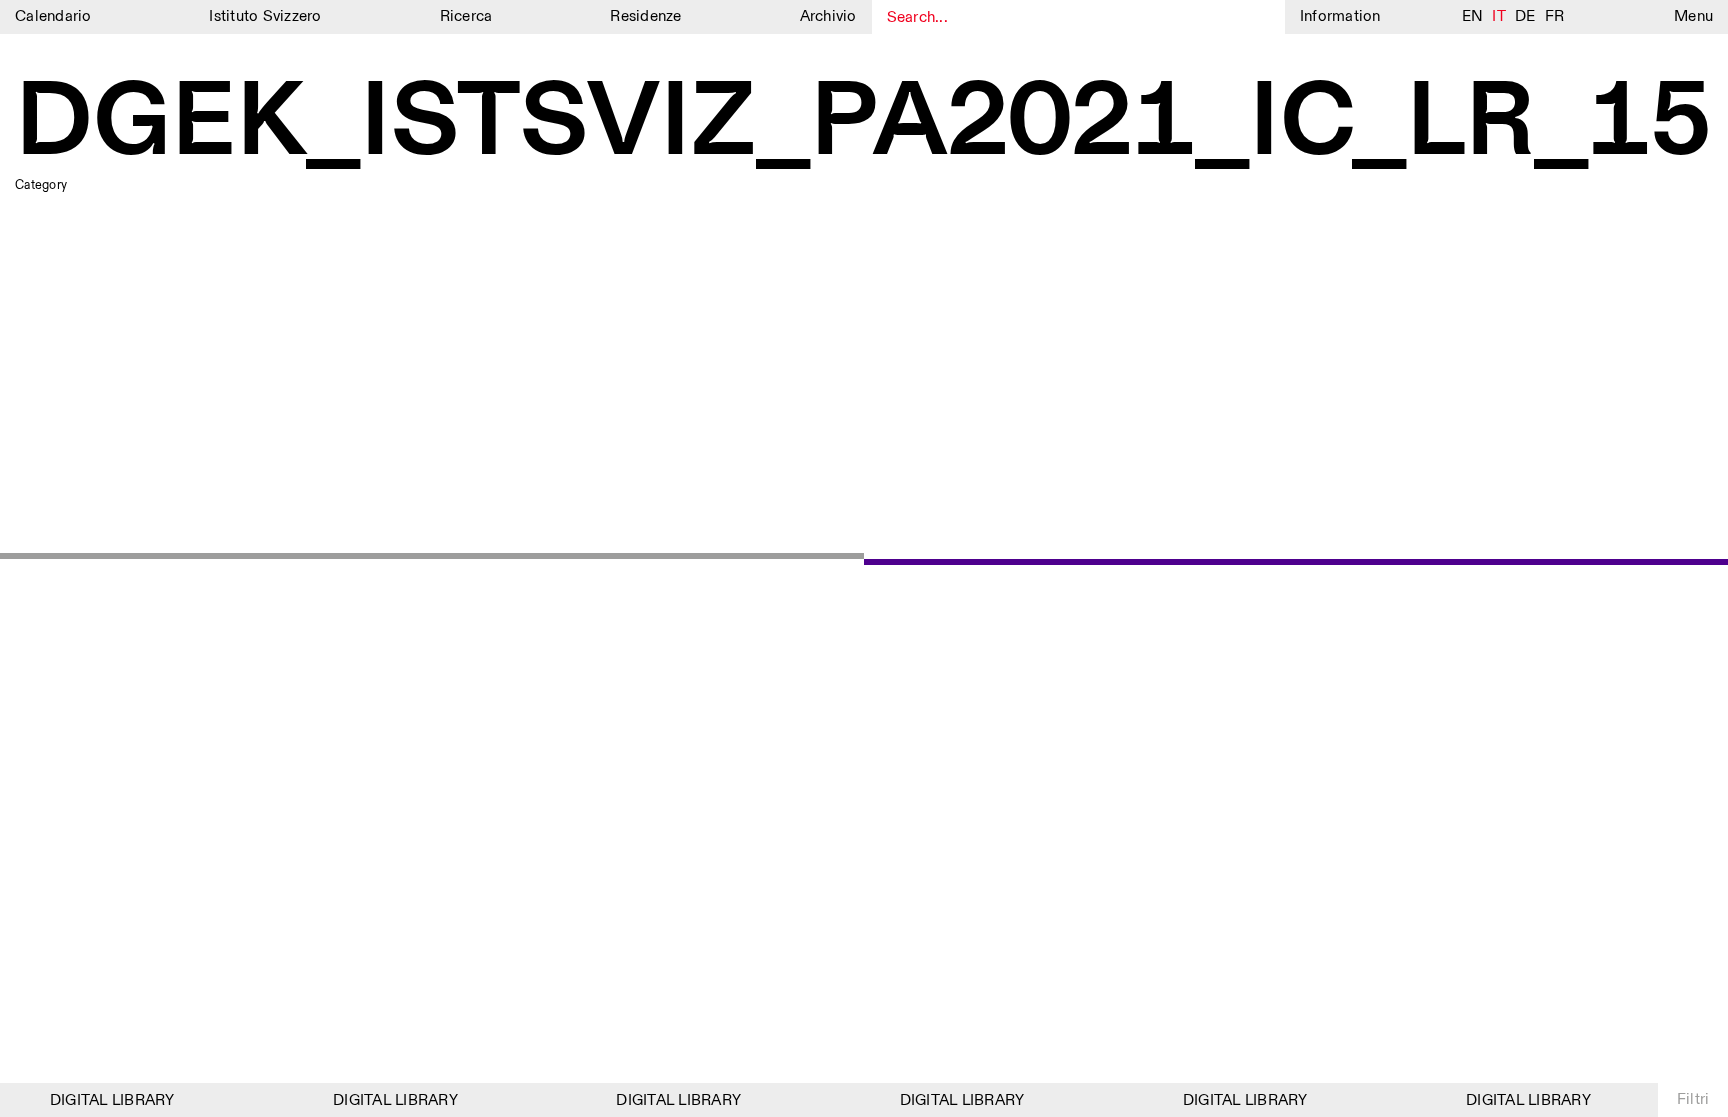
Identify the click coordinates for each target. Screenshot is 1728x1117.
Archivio (828, 16)
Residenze (645, 16)
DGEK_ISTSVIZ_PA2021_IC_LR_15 (863, 124)
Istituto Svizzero (265, 16)
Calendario (53, 16)
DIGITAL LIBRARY (105, 1100)
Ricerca (466, 16)
